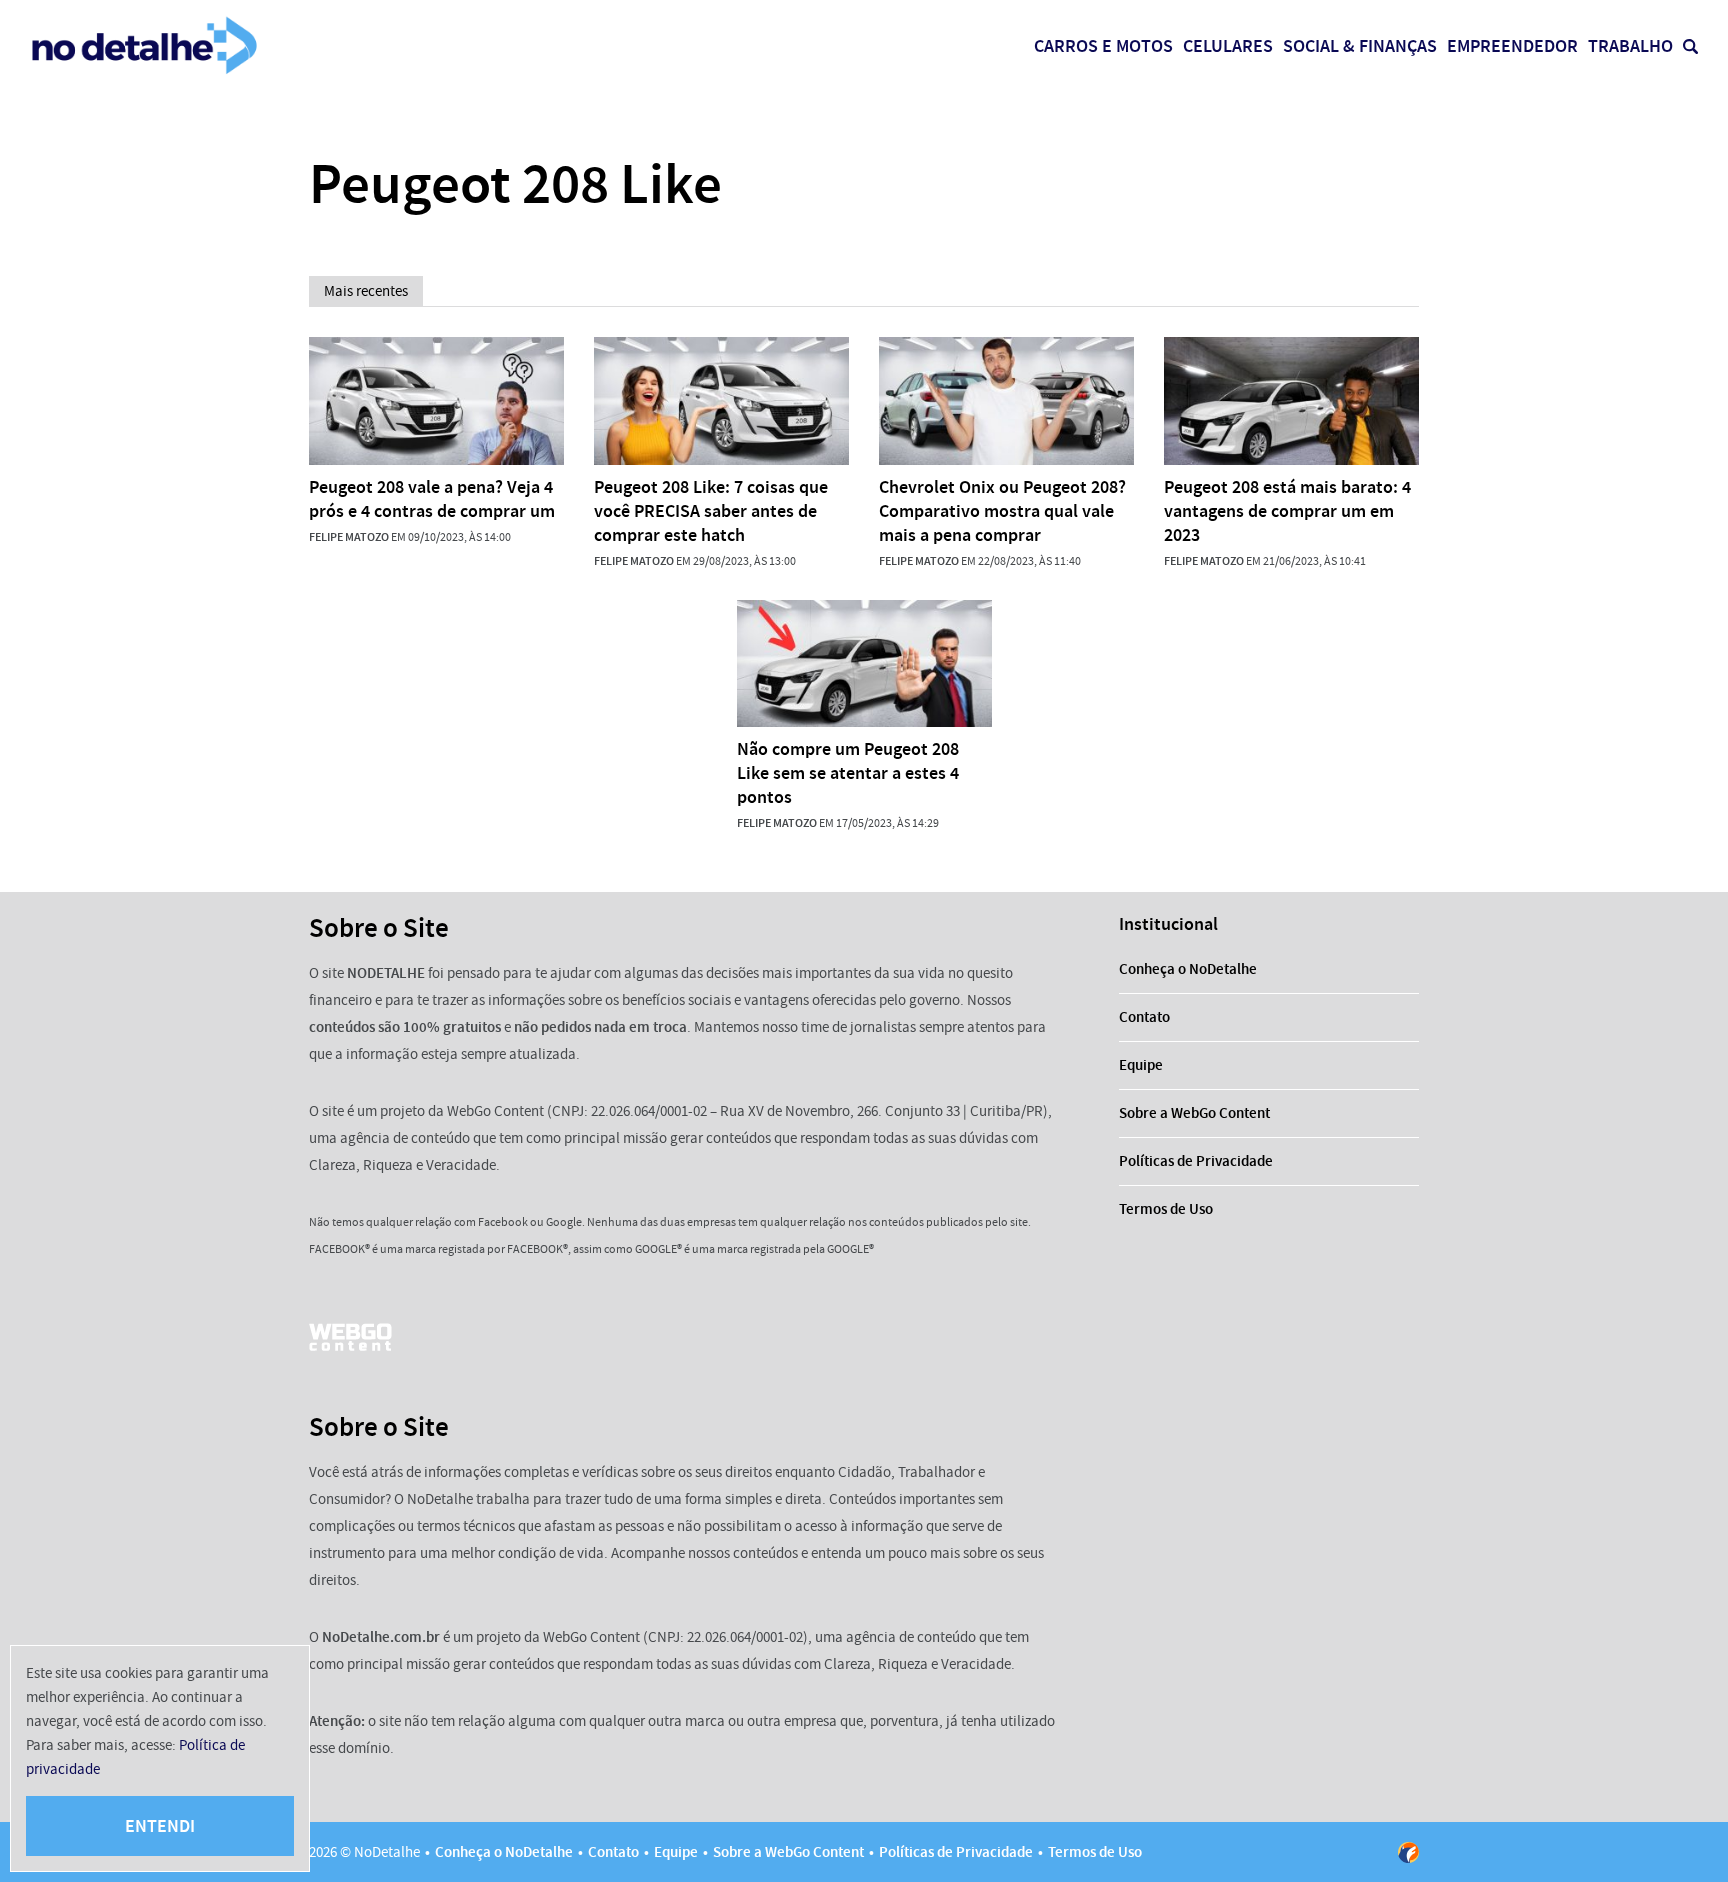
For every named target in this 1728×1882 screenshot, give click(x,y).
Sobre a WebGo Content (1194, 1113)
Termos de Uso (1166, 1209)
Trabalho (1630, 46)
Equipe (1141, 1065)
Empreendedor (1512, 46)
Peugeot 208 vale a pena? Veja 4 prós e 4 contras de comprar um (432, 499)
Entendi (160, 1826)
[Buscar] (1690, 46)
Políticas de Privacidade (1196, 1161)
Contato (1144, 1017)
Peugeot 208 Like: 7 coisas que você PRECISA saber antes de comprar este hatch (711, 511)
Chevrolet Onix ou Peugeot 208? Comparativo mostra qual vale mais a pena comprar (1002, 511)
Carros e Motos (1103, 46)
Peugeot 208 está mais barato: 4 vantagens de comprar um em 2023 (1287, 511)
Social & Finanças (1360, 46)
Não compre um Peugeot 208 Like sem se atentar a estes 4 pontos (848, 773)
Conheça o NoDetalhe (1188, 969)
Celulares (1228, 46)
